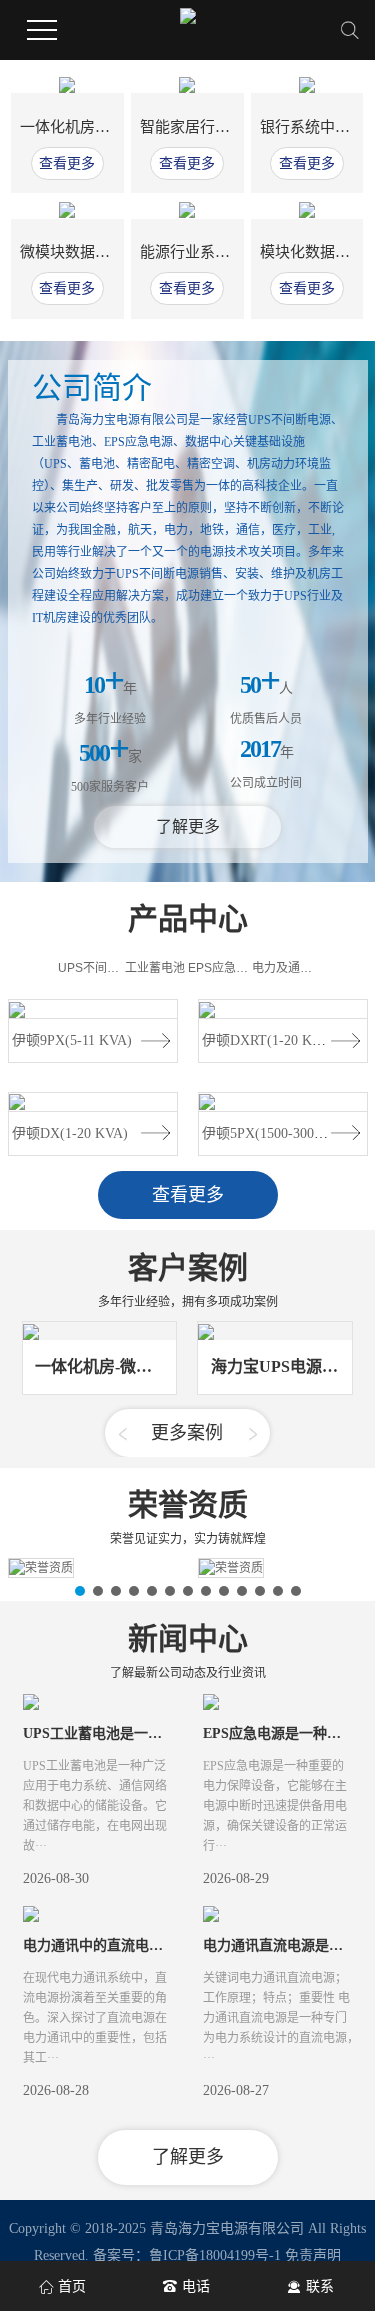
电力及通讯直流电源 (306, 968)
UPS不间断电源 (100, 968)
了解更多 (188, 826)
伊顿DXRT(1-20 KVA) (268, 1040)
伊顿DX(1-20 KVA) (70, 1133)
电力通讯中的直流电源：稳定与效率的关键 (156, 1945)
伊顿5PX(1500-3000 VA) (275, 1133)
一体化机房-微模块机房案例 (112, 127)
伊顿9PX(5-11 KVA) (72, 1040)
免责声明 (313, 2255)
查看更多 (67, 163)
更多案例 (187, 1433)
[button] (122, 1434)
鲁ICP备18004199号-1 (215, 2255)
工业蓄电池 (155, 968)
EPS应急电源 (224, 968)
